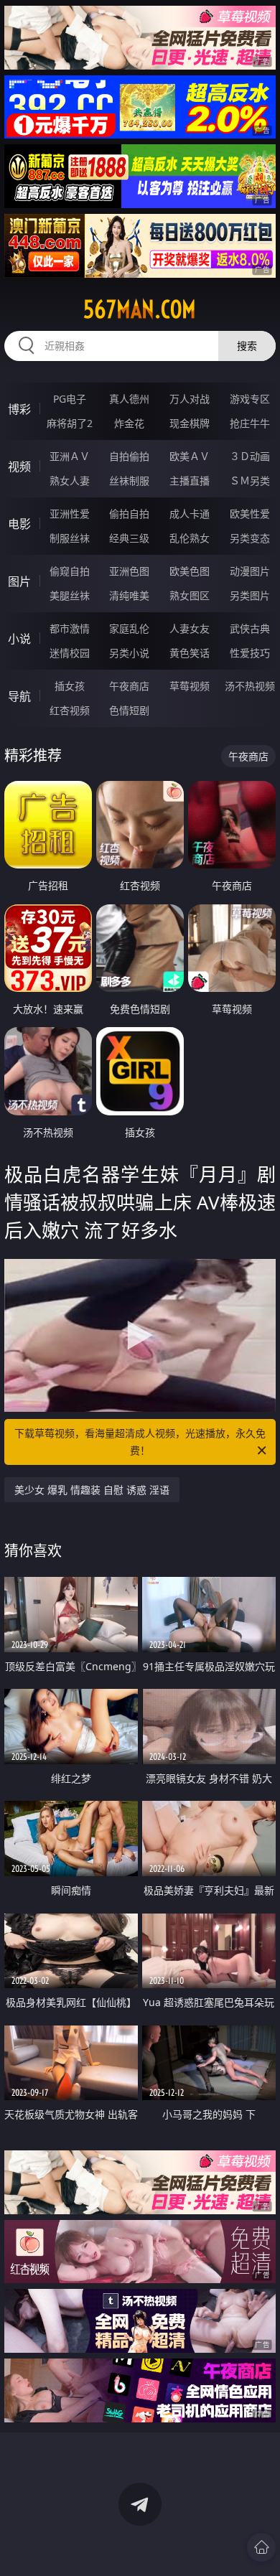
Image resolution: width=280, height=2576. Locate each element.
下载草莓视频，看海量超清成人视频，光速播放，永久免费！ (140, 1442)
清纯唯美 (129, 595)
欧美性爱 (250, 514)
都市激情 (70, 628)
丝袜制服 (129, 481)
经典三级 (129, 538)
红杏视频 (70, 710)
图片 (19, 581)
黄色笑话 (190, 653)
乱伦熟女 (190, 538)
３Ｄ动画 (250, 456)
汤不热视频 (250, 686)
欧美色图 (190, 571)
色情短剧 (129, 710)
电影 (19, 524)
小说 (19, 639)
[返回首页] (261, 2547)
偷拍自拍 (129, 514)
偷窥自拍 (70, 571)
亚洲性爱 (70, 514)
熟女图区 (190, 595)
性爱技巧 (250, 653)
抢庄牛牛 (250, 423)
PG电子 (70, 399)
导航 (19, 696)
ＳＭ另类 (250, 481)
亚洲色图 (129, 571)
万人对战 (190, 399)
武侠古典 (250, 628)
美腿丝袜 (70, 595)
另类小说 (129, 653)
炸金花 (129, 423)
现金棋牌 (190, 423)
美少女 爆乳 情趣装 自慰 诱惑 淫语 (92, 1490)
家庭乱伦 (129, 628)
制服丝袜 (70, 538)
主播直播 (190, 481)
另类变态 (250, 538)
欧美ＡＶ (190, 456)
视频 (19, 467)
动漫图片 (250, 571)
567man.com (140, 309)
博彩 (19, 409)
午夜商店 (129, 686)
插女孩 (70, 686)
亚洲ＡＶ (70, 456)
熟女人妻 (70, 481)
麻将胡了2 (70, 423)
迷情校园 (70, 653)
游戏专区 (250, 399)
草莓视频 (190, 686)
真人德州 (129, 399)
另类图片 (250, 595)
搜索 (247, 346)
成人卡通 (190, 514)
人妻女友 (190, 628)
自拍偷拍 (129, 456)
